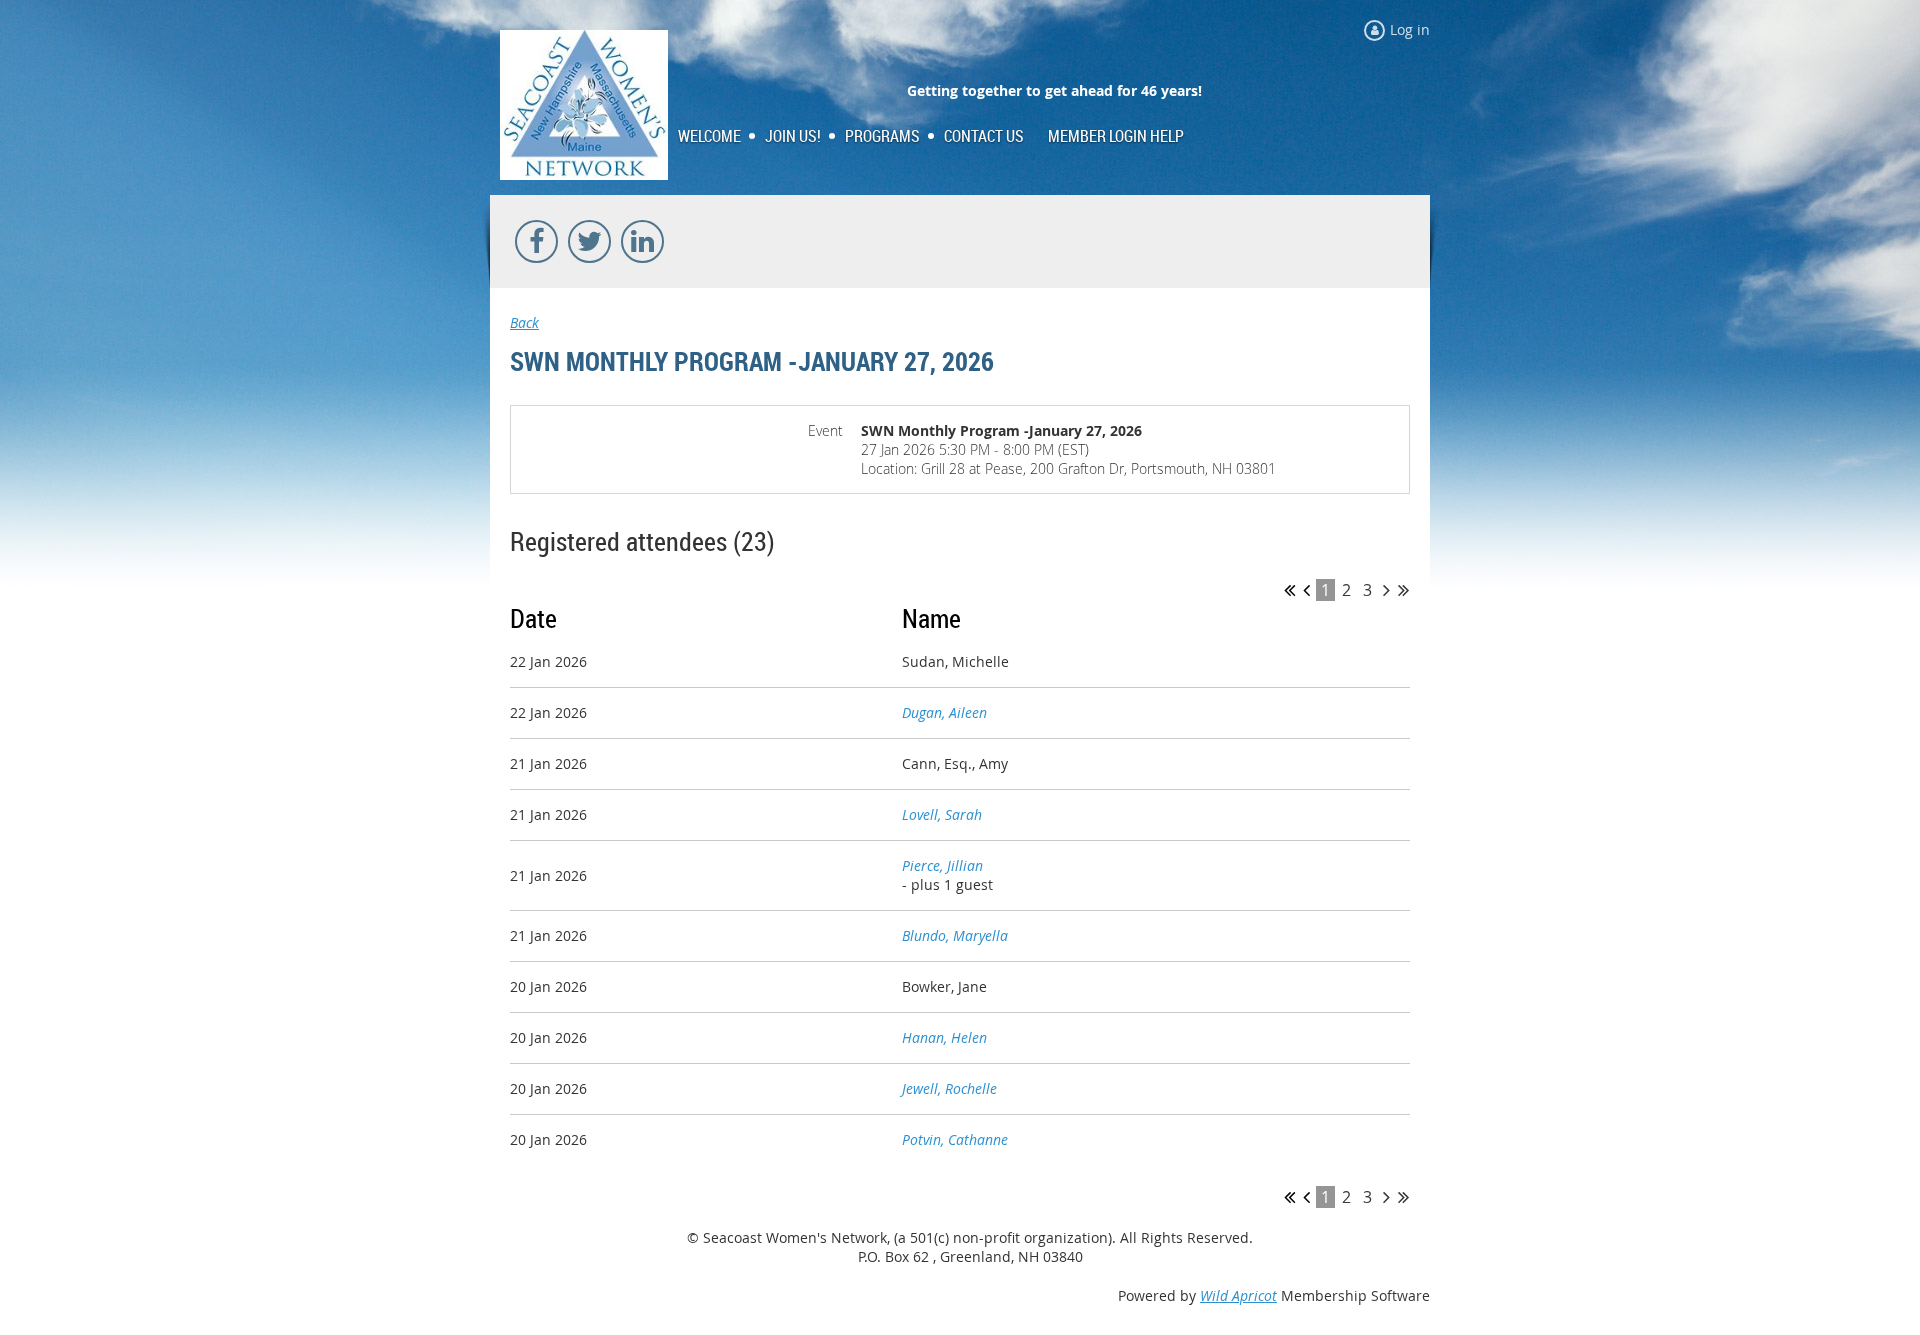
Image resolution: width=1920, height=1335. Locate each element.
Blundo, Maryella (955, 935)
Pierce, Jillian (942, 865)
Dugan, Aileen (944, 712)
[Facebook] (536, 241)
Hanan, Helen (944, 1037)
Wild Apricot (1238, 1295)
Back (524, 322)
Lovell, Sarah (942, 814)
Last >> (1403, 590)
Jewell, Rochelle (949, 1088)
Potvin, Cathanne (955, 1139)
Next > (1386, 590)
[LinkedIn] (642, 241)
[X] (589, 241)
